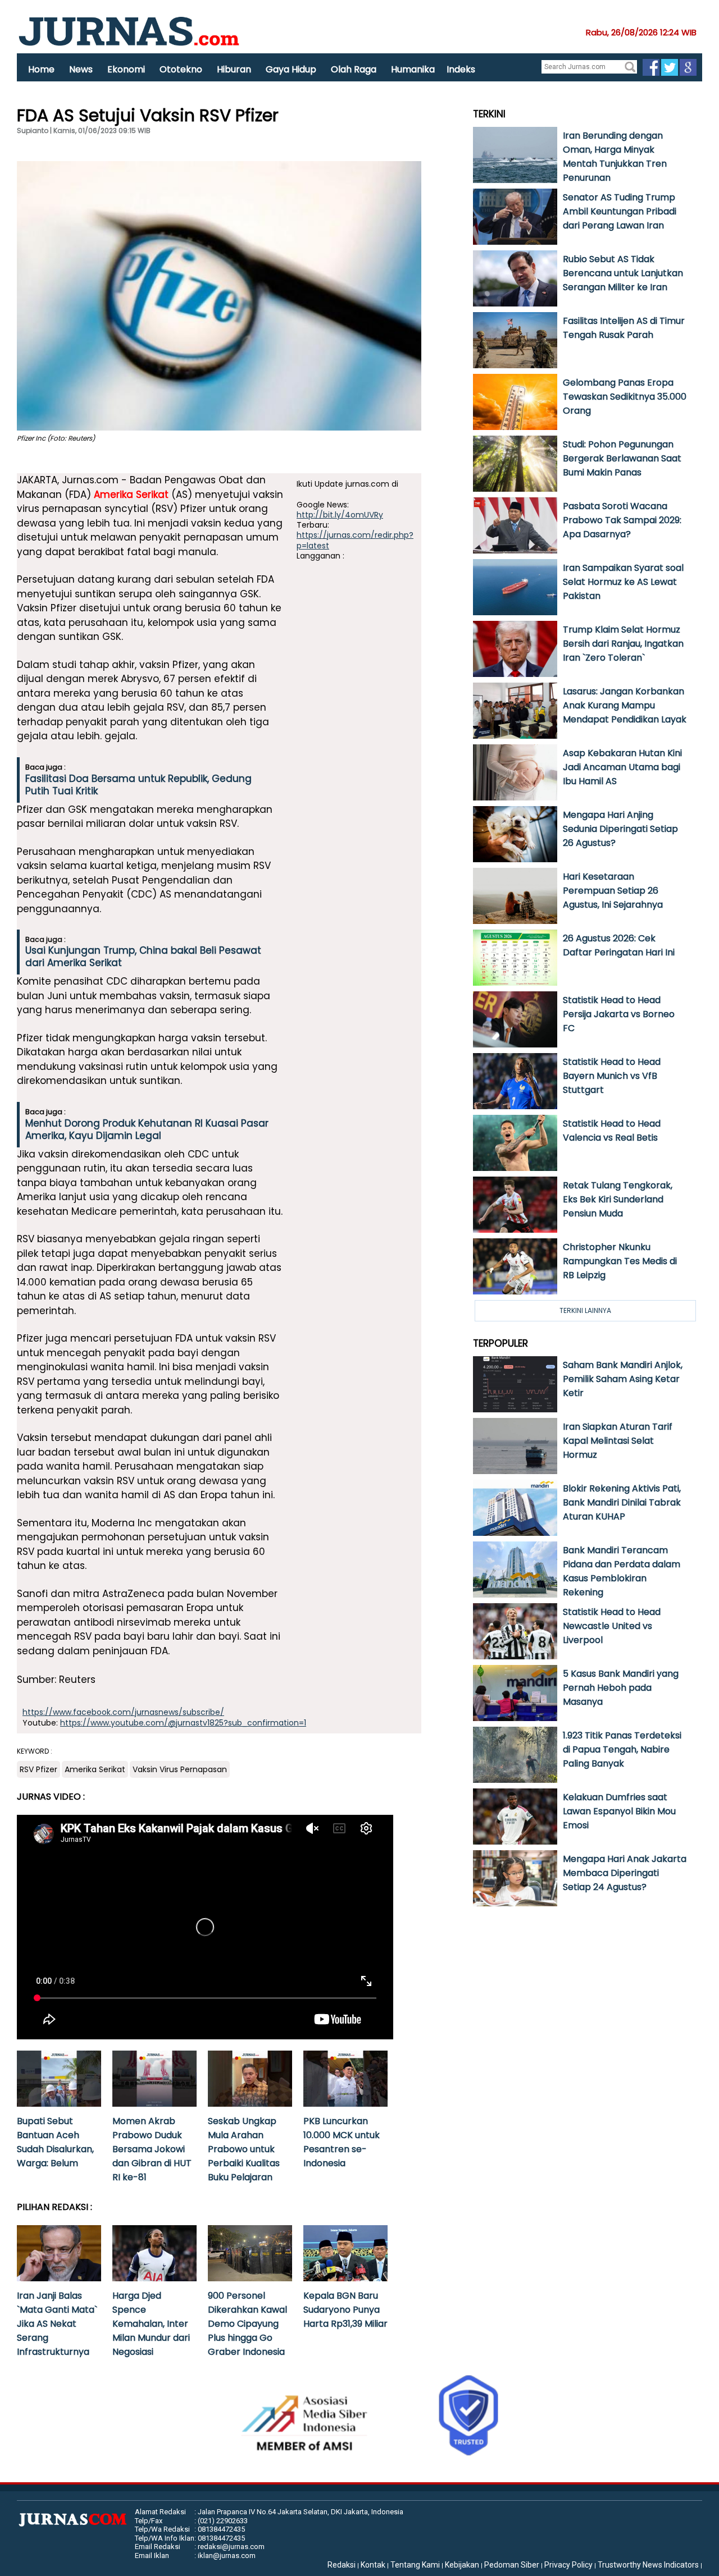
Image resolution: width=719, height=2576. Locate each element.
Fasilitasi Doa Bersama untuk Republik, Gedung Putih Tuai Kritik (138, 785)
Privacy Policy (568, 2565)
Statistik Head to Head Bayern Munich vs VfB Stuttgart (612, 1076)
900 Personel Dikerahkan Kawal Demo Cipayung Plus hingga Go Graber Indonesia (247, 2324)
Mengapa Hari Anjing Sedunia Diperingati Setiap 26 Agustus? (620, 829)
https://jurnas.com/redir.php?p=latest (355, 540)
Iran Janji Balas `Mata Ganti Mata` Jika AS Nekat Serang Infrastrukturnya (57, 2324)
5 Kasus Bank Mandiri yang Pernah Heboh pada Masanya (621, 1688)
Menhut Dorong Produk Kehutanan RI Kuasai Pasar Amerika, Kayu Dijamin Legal (147, 1129)
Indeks (461, 69)
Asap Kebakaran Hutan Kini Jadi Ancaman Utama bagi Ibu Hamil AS (622, 767)
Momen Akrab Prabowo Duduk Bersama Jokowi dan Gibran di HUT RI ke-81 (152, 2149)
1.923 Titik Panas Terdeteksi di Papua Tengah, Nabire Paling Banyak (622, 1749)
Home (41, 69)
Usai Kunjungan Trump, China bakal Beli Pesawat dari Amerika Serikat (143, 957)
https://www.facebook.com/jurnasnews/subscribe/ (123, 1712)
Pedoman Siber (512, 2565)
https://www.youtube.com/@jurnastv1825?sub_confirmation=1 (183, 1723)
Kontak (373, 2565)
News (81, 69)
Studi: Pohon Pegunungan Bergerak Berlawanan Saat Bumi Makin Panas (622, 458)
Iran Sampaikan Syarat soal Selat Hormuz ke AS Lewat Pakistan (623, 582)
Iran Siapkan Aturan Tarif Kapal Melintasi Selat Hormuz (618, 1441)
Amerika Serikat (131, 495)
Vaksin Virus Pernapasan (180, 1769)
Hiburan (234, 69)
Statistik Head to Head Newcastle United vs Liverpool (612, 1626)
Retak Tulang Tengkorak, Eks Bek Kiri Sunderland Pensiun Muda (618, 1199)
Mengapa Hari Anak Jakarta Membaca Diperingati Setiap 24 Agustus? (625, 1873)
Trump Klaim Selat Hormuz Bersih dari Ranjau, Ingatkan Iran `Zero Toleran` (623, 644)
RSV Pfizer (38, 1769)
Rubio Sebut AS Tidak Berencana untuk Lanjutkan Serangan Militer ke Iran (623, 273)
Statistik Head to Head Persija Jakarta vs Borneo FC (619, 1014)
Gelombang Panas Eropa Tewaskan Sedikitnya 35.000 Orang (625, 397)
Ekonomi (126, 69)
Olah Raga (354, 69)
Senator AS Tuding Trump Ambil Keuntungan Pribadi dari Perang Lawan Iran (620, 211)
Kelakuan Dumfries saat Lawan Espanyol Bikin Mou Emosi (619, 1811)
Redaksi (342, 2565)
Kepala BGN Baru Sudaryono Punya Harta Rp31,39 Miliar (345, 2310)
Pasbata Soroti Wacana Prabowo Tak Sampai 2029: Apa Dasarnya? (622, 520)
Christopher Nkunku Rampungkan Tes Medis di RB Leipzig (620, 1261)
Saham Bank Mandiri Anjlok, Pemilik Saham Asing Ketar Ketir (623, 1379)
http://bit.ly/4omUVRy (340, 515)
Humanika (413, 69)
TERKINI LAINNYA (585, 1310)
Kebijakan (462, 2565)
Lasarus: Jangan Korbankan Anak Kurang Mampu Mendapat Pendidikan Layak (625, 705)
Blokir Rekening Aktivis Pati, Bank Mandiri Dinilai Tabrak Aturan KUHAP (622, 1502)
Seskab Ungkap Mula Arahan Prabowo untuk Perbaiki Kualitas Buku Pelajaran (244, 2149)
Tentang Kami (415, 2565)
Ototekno (181, 69)
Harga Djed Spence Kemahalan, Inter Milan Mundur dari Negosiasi (151, 2324)
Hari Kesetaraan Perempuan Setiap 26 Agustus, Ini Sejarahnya (613, 891)
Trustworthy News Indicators (648, 2565)
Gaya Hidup (291, 69)
